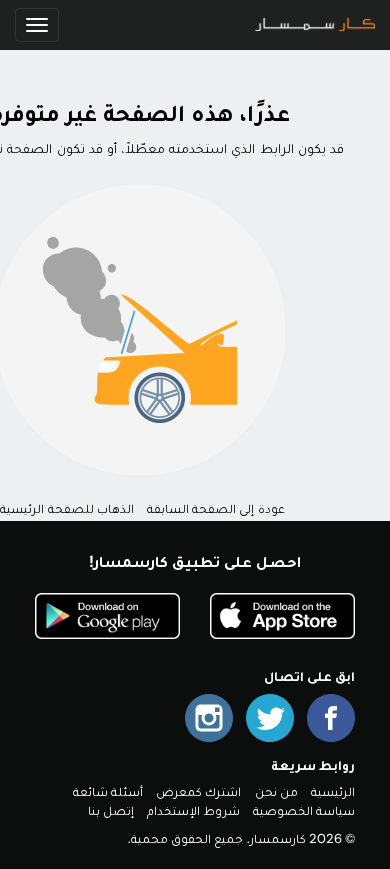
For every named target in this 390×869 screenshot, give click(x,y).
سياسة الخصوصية (304, 810)
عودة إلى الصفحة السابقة (216, 508)
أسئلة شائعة (108, 791)
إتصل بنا (111, 810)
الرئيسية (333, 791)
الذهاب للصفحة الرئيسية (66, 508)
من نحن (276, 791)
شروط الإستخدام (193, 810)
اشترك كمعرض (198, 791)
